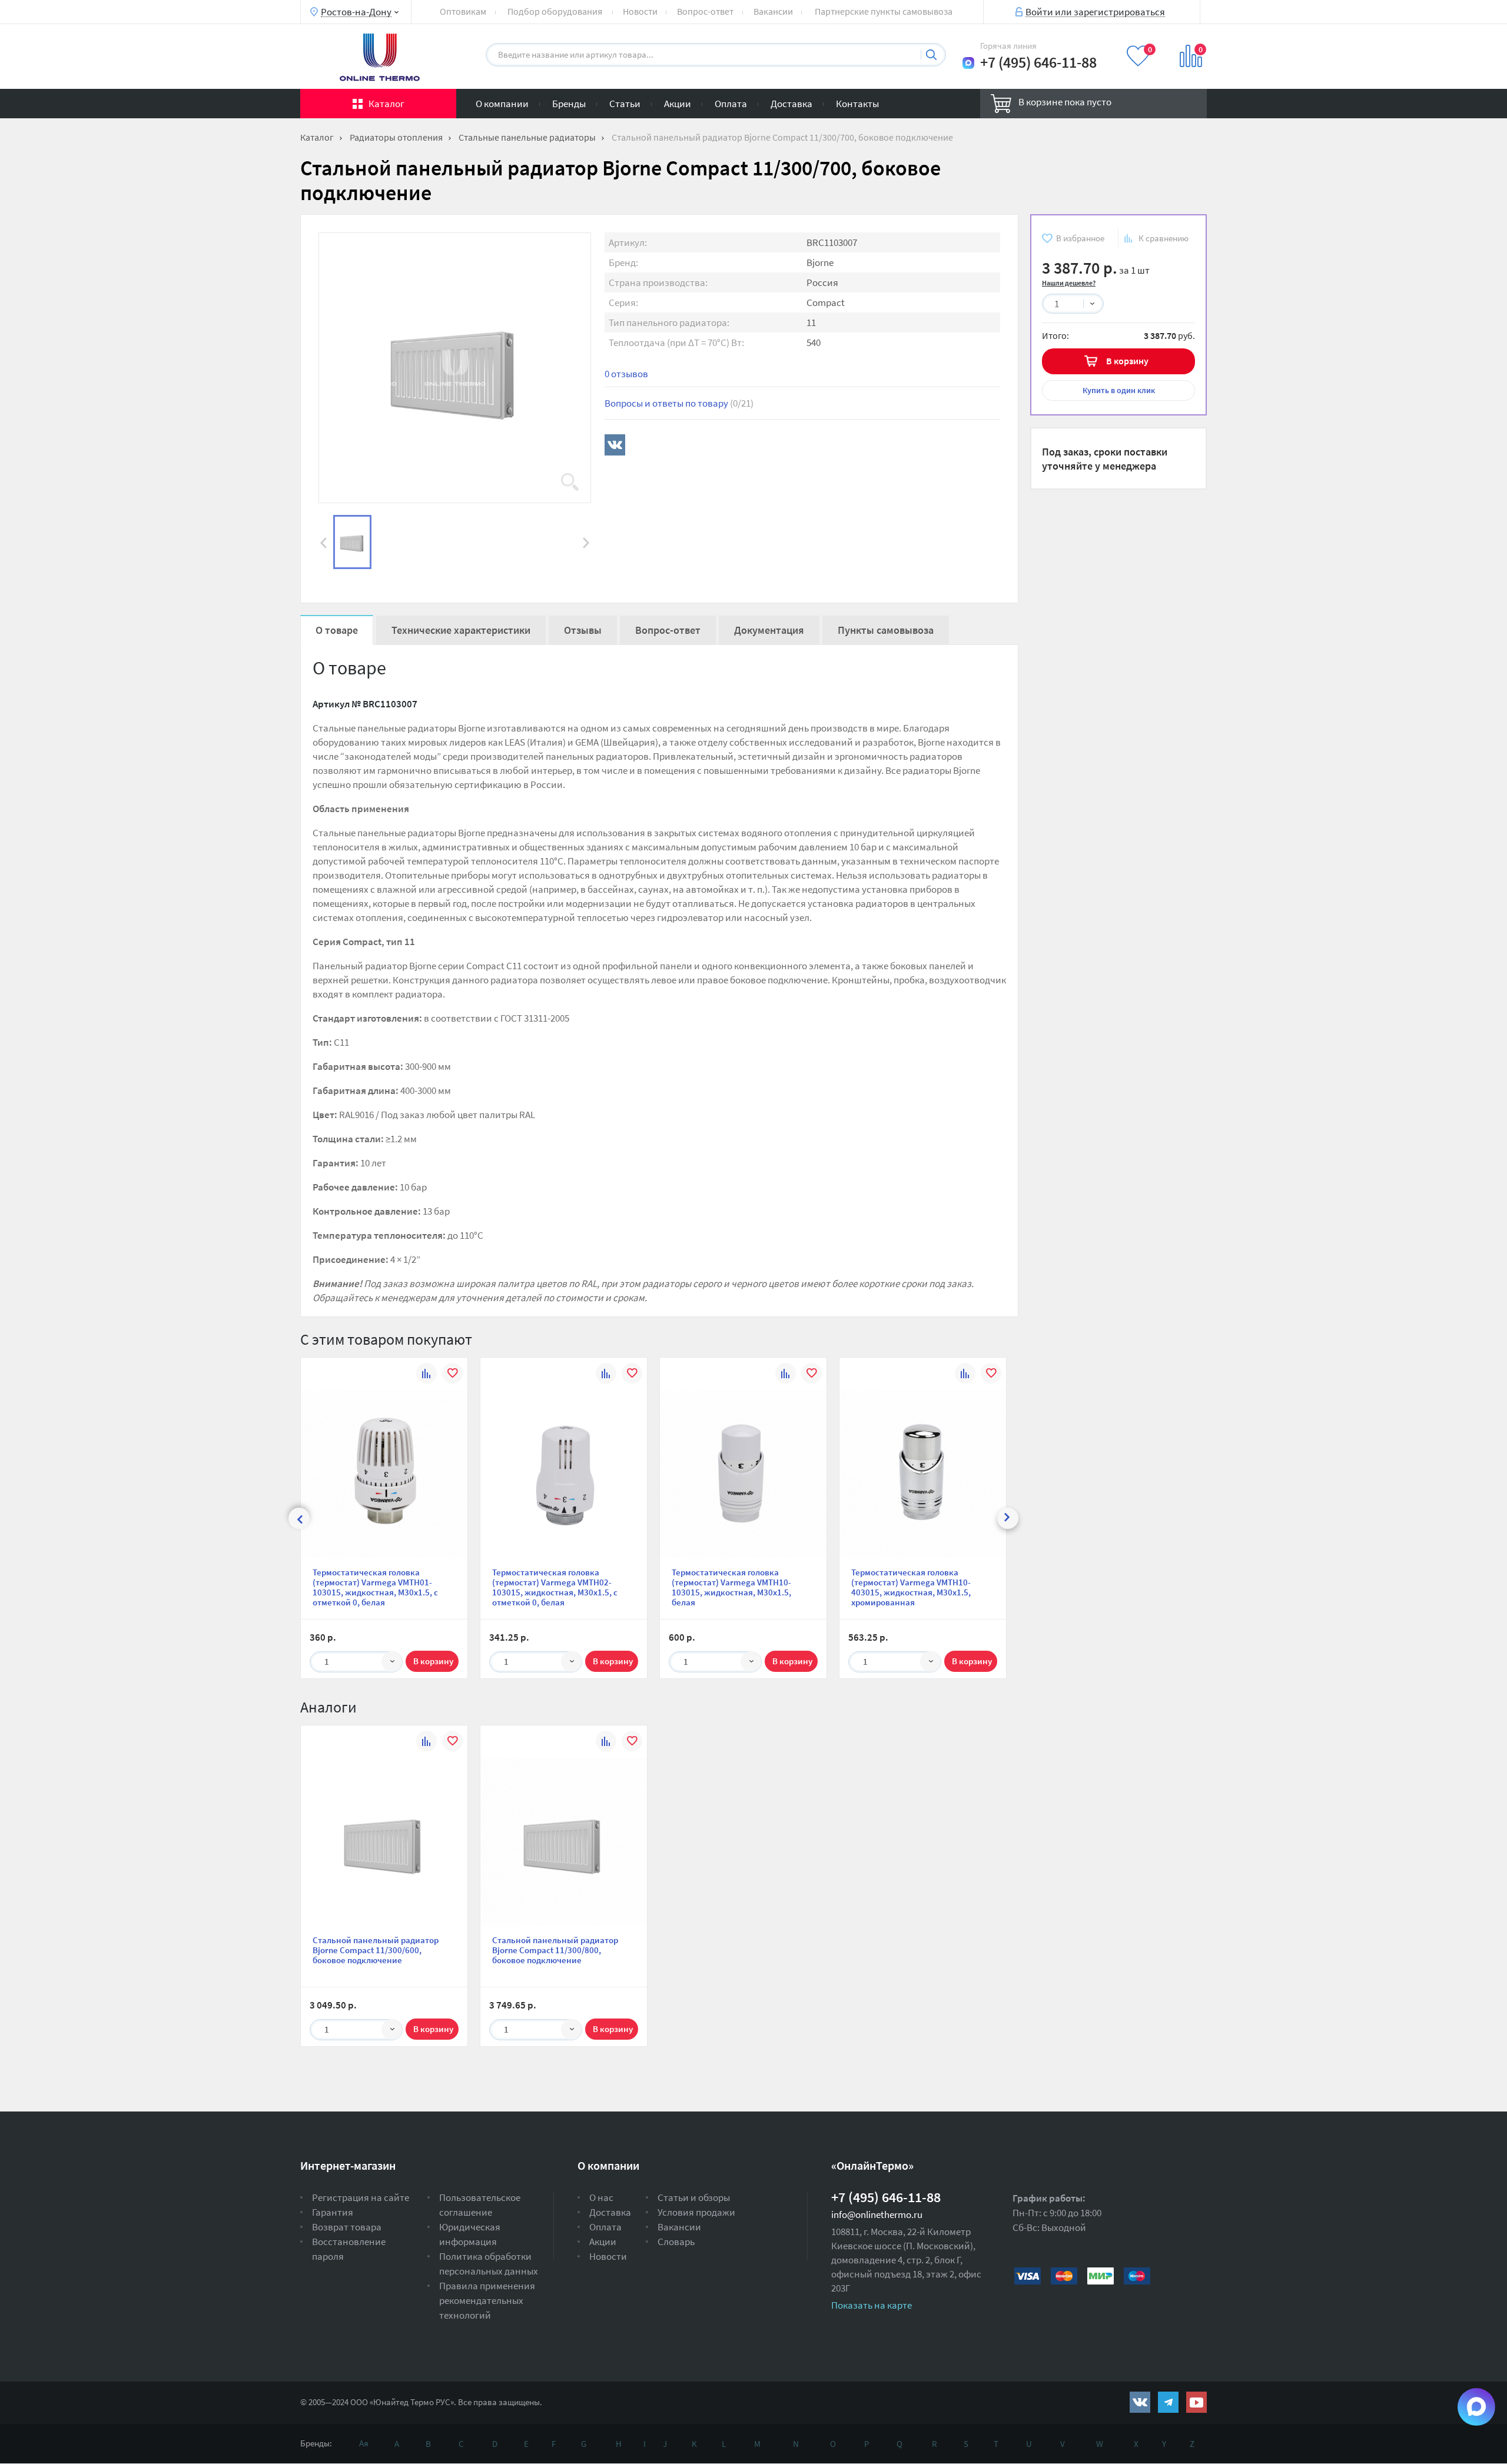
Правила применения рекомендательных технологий (487, 2300)
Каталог (386, 104)
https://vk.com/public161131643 (1140, 2402)
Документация (769, 630)
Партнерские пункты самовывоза (884, 11)
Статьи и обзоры (694, 2197)
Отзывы (583, 630)
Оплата (731, 104)
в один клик (1119, 390)
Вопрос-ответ (705, 11)
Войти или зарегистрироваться (1095, 11)
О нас (601, 2197)
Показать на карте (872, 2305)
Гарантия (333, 2212)
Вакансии (773, 11)
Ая (364, 2443)
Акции (678, 104)
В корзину (1127, 361)
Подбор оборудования (555, 11)
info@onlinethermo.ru (877, 2214)
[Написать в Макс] (968, 63)
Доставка (791, 104)
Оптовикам (463, 11)
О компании (502, 104)
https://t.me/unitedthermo (1168, 2402)
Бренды (569, 104)
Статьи (625, 104)
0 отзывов (626, 374)
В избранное (1080, 238)
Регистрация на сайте (361, 2197)
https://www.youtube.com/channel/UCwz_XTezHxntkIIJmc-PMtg (1196, 2402)
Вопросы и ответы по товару (679, 403)
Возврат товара (347, 2227)
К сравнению (1164, 238)
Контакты (857, 104)
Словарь (676, 2242)
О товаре (337, 630)
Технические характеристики (461, 630)
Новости (640, 11)
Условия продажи (696, 2212)
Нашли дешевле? (1069, 283)
